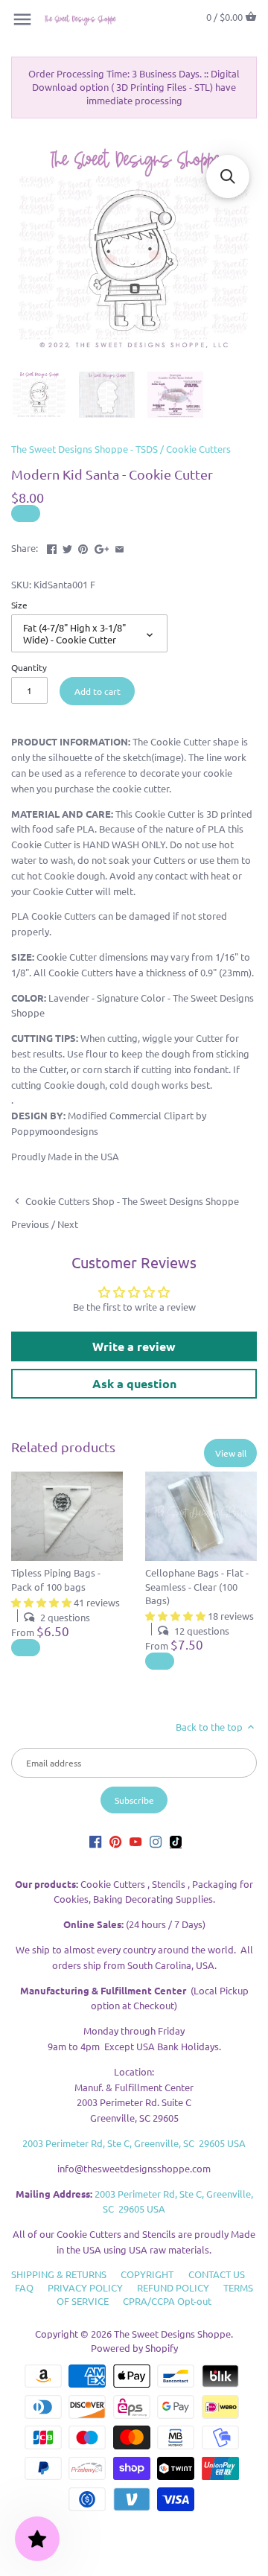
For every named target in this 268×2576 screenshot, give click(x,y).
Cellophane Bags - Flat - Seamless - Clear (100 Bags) (197, 1586)
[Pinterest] (115, 1841)
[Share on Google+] (102, 546)
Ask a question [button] (134, 1383)
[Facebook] (95, 1841)
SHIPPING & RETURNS (59, 2274)
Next (68, 1224)
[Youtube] (135, 1841)
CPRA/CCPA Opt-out (167, 2301)
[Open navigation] (22, 19)
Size (19, 605)
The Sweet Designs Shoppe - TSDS (84, 449)
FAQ (24, 2287)
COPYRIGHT (147, 2274)
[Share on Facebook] (52, 546)
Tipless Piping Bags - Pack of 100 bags (56, 1579)
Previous (30, 1224)
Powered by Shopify (134, 2348)
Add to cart (98, 691)
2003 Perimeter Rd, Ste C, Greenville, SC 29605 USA (134, 2143)
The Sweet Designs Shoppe (172, 2334)
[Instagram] (156, 1841)
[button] (228, 176)
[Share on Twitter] (67, 546)
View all (231, 1453)
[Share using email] (119, 546)
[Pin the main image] (83, 546)
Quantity (29, 667)
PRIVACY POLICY (85, 2287)
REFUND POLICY (173, 2287)
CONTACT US (217, 2274)
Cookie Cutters (198, 449)
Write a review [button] (134, 1346)
